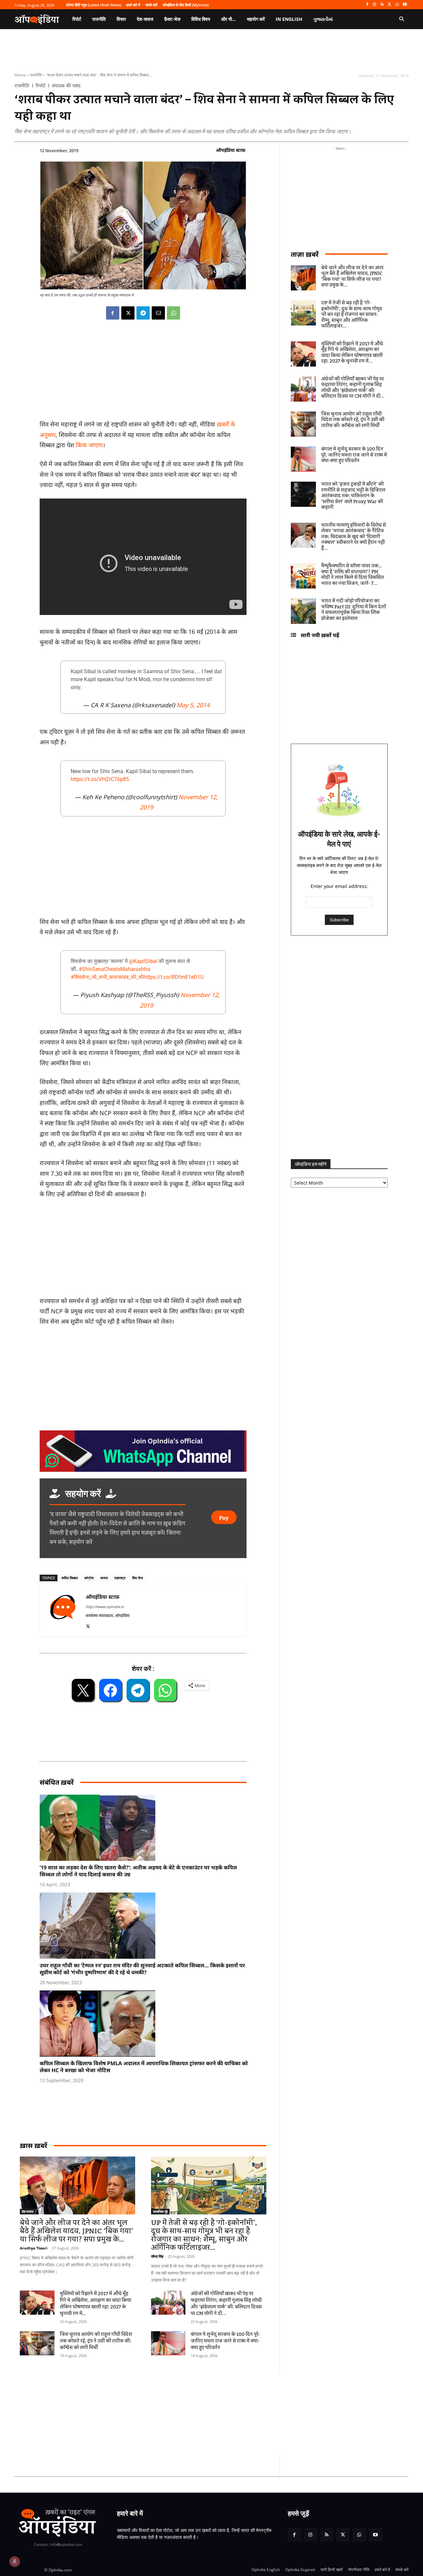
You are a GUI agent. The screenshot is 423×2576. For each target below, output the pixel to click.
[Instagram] (375, 5)
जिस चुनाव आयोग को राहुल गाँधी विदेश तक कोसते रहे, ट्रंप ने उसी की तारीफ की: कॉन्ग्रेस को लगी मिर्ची (96, 2341)
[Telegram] (143, 313)
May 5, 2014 (193, 705)
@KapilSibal (143, 961)
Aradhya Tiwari (34, 2248)
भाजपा (104, 1578)
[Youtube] (405, 5)
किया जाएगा (89, 445)
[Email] (158, 313)
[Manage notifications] (15, 2561)
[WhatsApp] (397, 5)
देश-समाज (28, 2211)
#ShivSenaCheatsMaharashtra (115, 969)
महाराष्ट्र (120, 1578)
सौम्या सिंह (157, 2256)
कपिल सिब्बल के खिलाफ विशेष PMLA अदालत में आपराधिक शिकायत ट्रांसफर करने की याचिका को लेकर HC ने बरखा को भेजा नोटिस (144, 2067)
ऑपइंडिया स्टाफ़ (231, 150)
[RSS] (382, 5)
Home (20, 75)
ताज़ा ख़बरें (305, 254)
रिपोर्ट (40, 86)
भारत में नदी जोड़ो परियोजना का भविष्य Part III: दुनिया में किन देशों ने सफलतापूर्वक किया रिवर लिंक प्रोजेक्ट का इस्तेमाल (354, 610)
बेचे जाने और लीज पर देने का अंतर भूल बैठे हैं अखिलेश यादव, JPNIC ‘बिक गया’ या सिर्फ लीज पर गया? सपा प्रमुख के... (77, 2231)
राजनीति (36, 75)
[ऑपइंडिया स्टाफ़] (63, 1611)
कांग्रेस (89, 1578)
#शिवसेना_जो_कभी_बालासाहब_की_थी (107, 977)
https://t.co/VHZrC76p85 (100, 779)
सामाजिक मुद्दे (160, 2211)
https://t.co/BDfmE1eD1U (173, 977)
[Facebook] (367, 5)
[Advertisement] (180, 2414)
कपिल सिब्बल (70, 1578)
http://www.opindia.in (105, 1607)
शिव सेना (137, 1578)
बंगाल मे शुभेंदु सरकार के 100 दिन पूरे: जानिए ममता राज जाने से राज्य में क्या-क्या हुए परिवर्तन (225, 2341)
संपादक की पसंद (66, 86)
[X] (390, 5)
